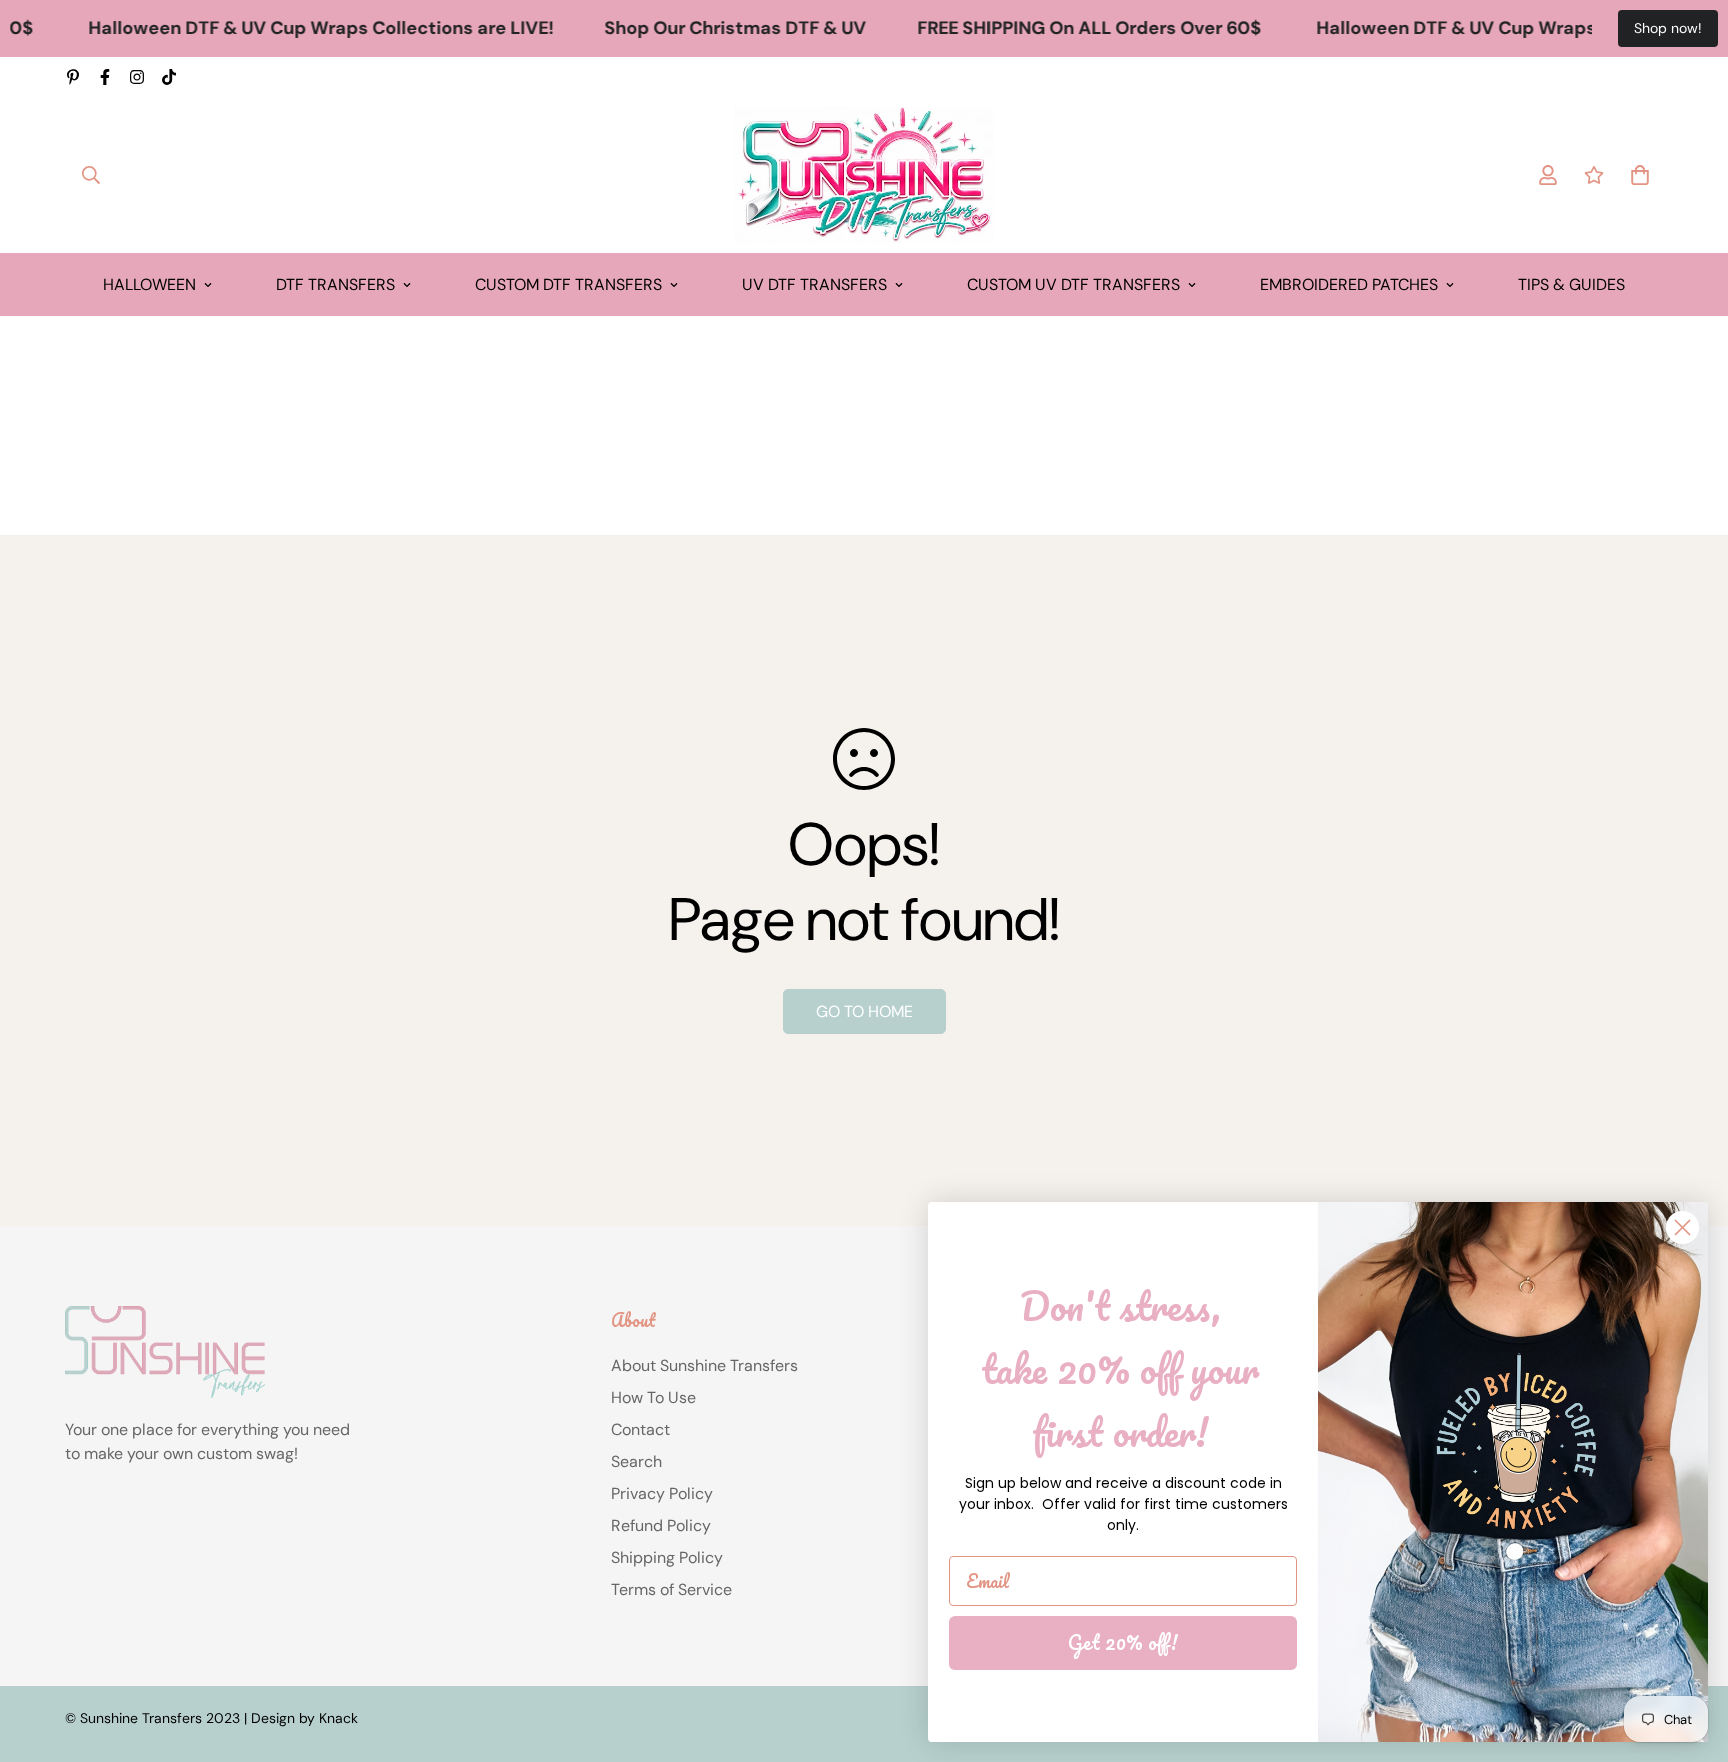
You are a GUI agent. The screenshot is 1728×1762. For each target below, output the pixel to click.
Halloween (149, 284)
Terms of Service (671, 1589)
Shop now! (1668, 28)
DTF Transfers (335, 284)
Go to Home (864, 1011)
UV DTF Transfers (814, 284)
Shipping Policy (667, 1557)
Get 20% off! (1123, 1642)
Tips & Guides (1571, 284)
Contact (640, 1429)
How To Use (653, 1397)
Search (636, 1461)
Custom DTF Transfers (568, 284)
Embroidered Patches (1349, 284)
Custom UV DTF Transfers (1073, 284)
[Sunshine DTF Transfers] (864, 175)
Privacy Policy (662, 1493)
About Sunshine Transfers (704, 1365)
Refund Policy (661, 1525)
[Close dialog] (1682, 1227)
